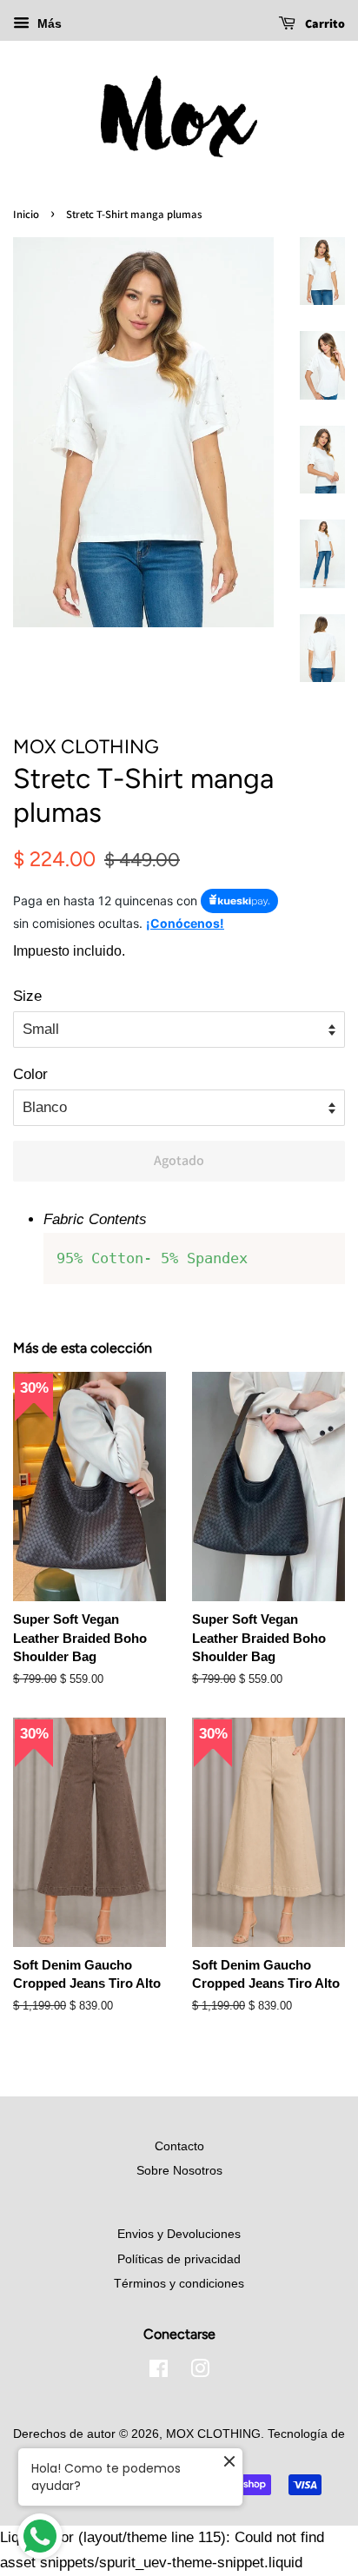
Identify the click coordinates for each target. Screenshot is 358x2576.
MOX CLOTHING (213, 2434)
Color (30, 1074)
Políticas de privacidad (179, 2259)
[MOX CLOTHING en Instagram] (200, 2372)
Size (27, 996)
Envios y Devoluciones (179, 2234)
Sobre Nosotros (179, 2170)
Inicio (26, 214)
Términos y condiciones (179, 2283)
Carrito (324, 23)
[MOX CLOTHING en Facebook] (159, 2372)
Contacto (179, 2146)
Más (48, 23)
